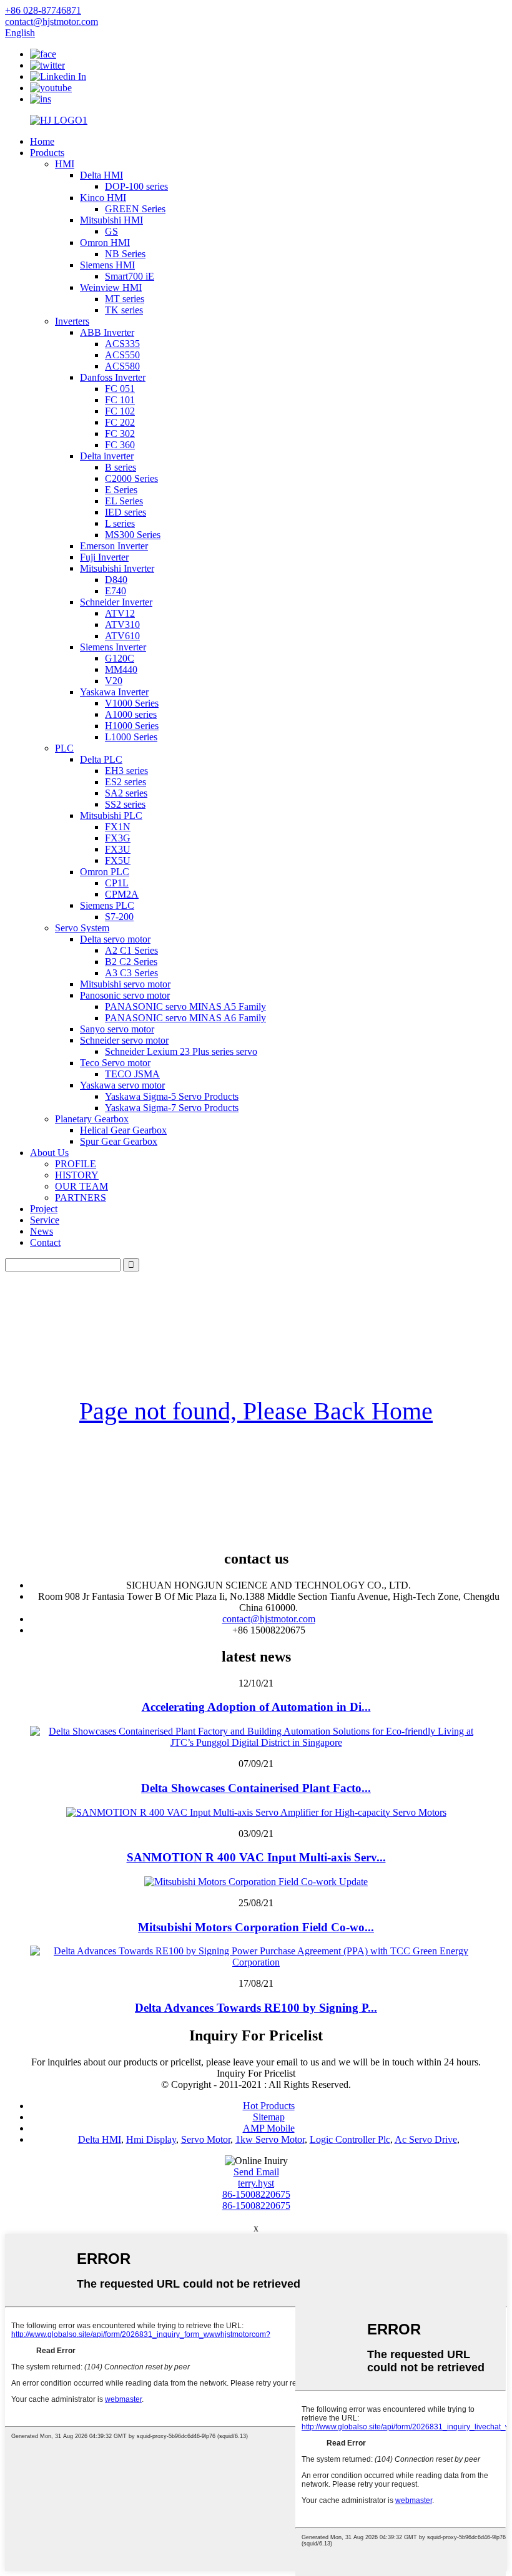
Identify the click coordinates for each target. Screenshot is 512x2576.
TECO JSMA (132, 1074)
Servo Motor (206, 2139)
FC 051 (120, 389)
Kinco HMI (103, 198)
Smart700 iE (130, 276)
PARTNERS (81, 1197)
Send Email (256, 2172)
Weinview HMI (111, 287)
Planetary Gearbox (92, 1119)
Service (45, 1220)
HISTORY (77, 1175)
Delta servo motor (115, 939)
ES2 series (126, 782)
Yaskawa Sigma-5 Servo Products (172, 1096)
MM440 (121, 669)
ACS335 (122, 344)
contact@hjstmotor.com (269, 1619)
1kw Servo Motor (270, 2139)
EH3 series (126, 771)
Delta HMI (101, 175)
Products (47, 153)
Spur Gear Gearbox (119, 1141)
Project (44, 1209)
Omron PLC (105, 872)
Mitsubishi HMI (111, 220)
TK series (124, 310)
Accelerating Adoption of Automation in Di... (256, 1707)
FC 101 (120, 400)
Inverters (72, 321)
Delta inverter (107, 456)
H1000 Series (132, 726)
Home (42, 141)
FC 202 (120, 422)
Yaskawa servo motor (122, 1085)
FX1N (118, 827)
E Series (121, 490)
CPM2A (122, 894)
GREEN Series (135, 209)
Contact (45, 1242)
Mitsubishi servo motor (125, 984)
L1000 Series (131, 737)
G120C (120, 658)
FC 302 (120, 433)
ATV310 (122, 624)
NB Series (125, 254)
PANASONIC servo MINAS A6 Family (185, 1018)
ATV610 (122, 636)
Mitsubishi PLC (111, 815)
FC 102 (120, 411)
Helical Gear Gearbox (123, 1130)
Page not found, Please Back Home (256, 1411)
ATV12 (120, 613)
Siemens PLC (107, 905)
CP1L (117, 883)
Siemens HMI (107, 265)
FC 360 (120, 445)
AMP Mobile (269, 2128)
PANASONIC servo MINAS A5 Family (185, 1006)
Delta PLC (101, 759)
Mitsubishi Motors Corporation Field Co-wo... (256, 1927)
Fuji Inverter (104, 557)
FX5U (118, 860)
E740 (116, 591)
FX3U (118, 849)
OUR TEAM (81, 1186)
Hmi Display (151, 2139)
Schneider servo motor (124, 1040)
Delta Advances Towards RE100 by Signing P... (256, 2008)
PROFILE (76, 1164)
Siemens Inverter (113, 647)
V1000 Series (132, 703)
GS (111, 231)
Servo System (82, 928)
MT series (125, 299)
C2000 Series (131, 478)
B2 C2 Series (131, 962)
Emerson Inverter (114, 546)
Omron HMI (105, 242)
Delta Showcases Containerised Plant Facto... (256, 1788)
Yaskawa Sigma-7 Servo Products (172, 1108)
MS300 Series (133, 535)
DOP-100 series (136, 186)
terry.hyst (256, 2183)
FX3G (118, 838)
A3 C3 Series (131, 973)
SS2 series (125, 804)
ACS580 (122, 366)
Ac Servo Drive (426, 2139)
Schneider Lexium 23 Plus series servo (181, 1051)
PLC (64, 748)
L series (120, 523)
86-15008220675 (256, 2194)
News (42, 1231)
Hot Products (269, 2106)
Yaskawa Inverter (114, 692)
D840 (116, 580)
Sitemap (269, 2117)
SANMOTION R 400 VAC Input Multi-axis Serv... (256, 1857)
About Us (49, 1153)
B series (121, 467)
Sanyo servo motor (117, 1029)
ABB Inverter (107, 332)
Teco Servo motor (115, 1063)
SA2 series (126, 793)
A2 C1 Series (131, 950)
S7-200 (119, 917)
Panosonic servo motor (125, 995)
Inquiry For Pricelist (256, 2073)
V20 (114, 681)
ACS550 (122, 355)
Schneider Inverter (116, 602)
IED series (126, 512)
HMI (65, 164)
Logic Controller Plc (350, 2139)
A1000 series (131, 714)
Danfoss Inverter (113, 377)
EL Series (124, 501)
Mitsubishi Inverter (117, 568)
